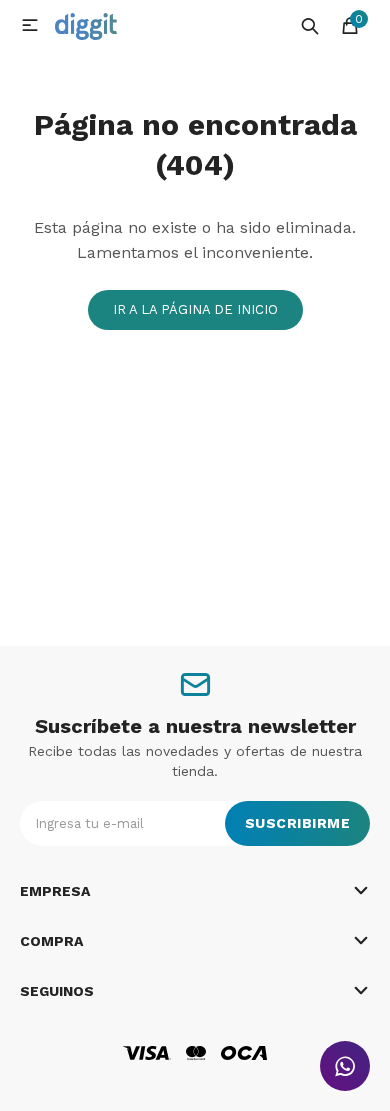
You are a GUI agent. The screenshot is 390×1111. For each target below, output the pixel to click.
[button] (310, 25)
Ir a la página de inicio (195, 309)
